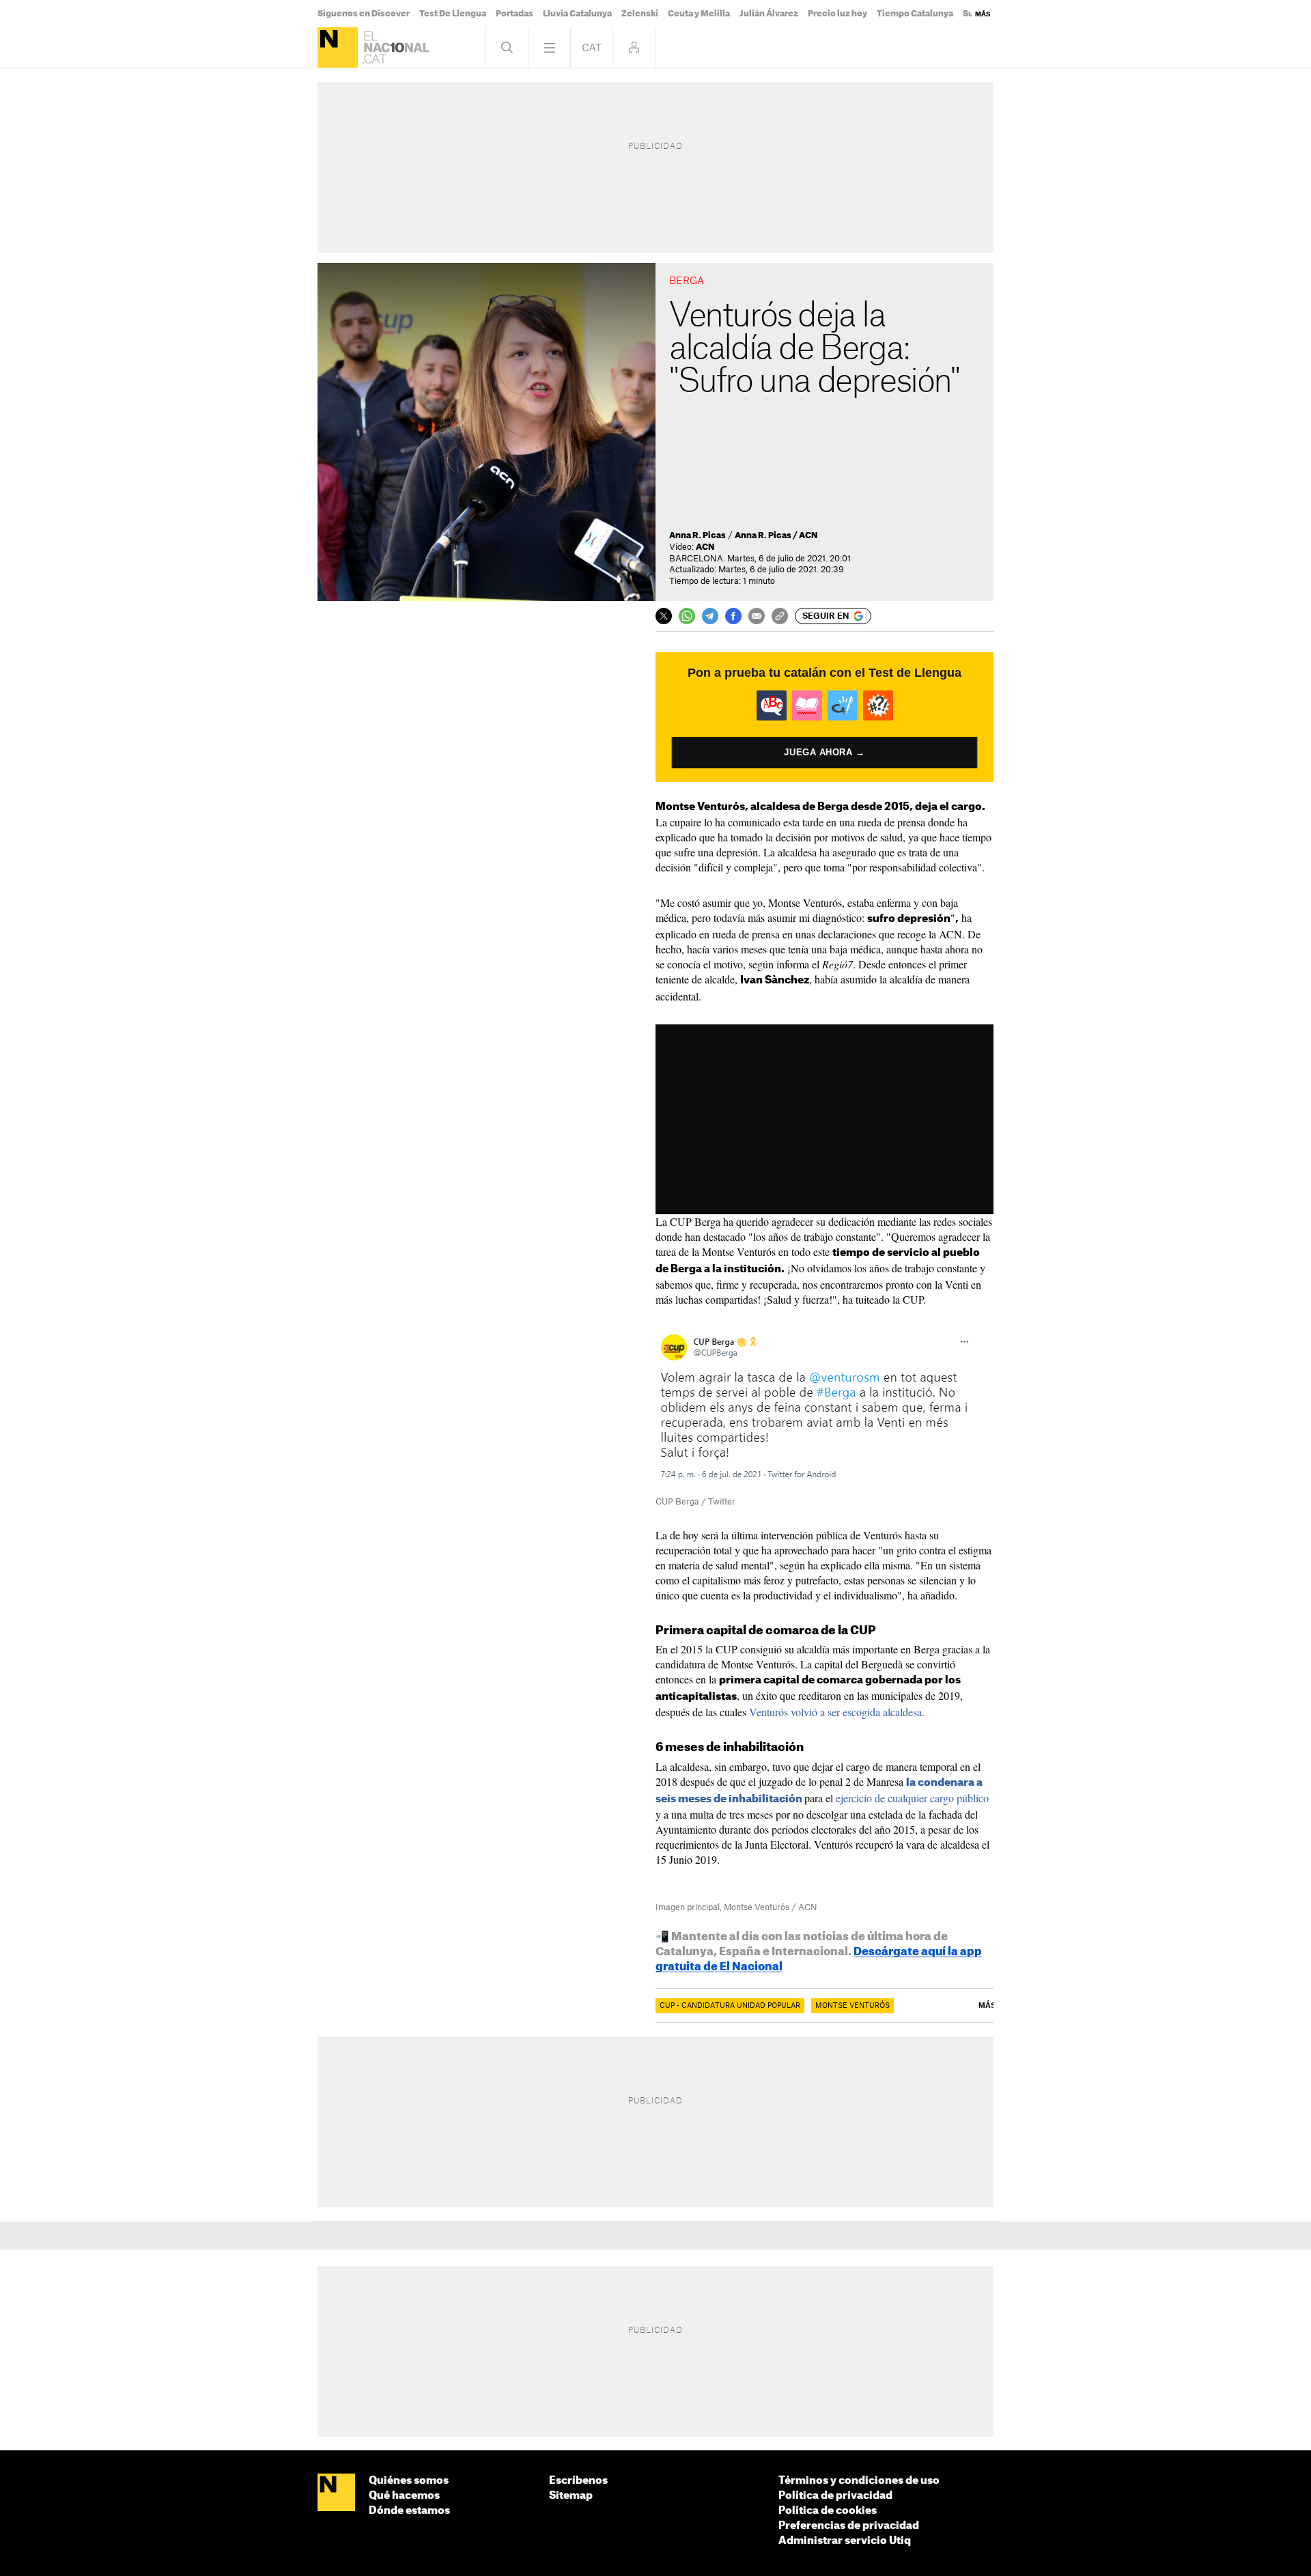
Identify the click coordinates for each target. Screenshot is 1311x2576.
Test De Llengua (453, 14)
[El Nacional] (338, 47)
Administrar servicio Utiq (845, 2541)
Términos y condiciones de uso (859, 2481)
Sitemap (571, 2496)
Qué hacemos (404, 2496)
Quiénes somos (409, 2481)
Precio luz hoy (837, 14)
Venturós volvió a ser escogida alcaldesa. (837, 1712)
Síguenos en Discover (364, 14)
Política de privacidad (835, 2496)
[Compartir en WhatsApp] (687, 616)
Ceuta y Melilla (699, 14)
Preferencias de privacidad (849, 2526)
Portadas (514, 14)
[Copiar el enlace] (780, 616)
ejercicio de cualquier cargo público (912, 1798)
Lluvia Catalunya (577, 14)
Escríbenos (578, 2481)
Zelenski (640, 14)
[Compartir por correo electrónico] (757, 616)
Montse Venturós (852, 2006)
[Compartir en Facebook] (733, 616)
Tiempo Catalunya (915, 14)
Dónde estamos (409, 2511)
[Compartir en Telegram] (710, 616)
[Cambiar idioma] (592, 47)
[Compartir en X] (664, 616)
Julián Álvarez (769, 14)
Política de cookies (828, 2511)
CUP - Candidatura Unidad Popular (730, 2006)
